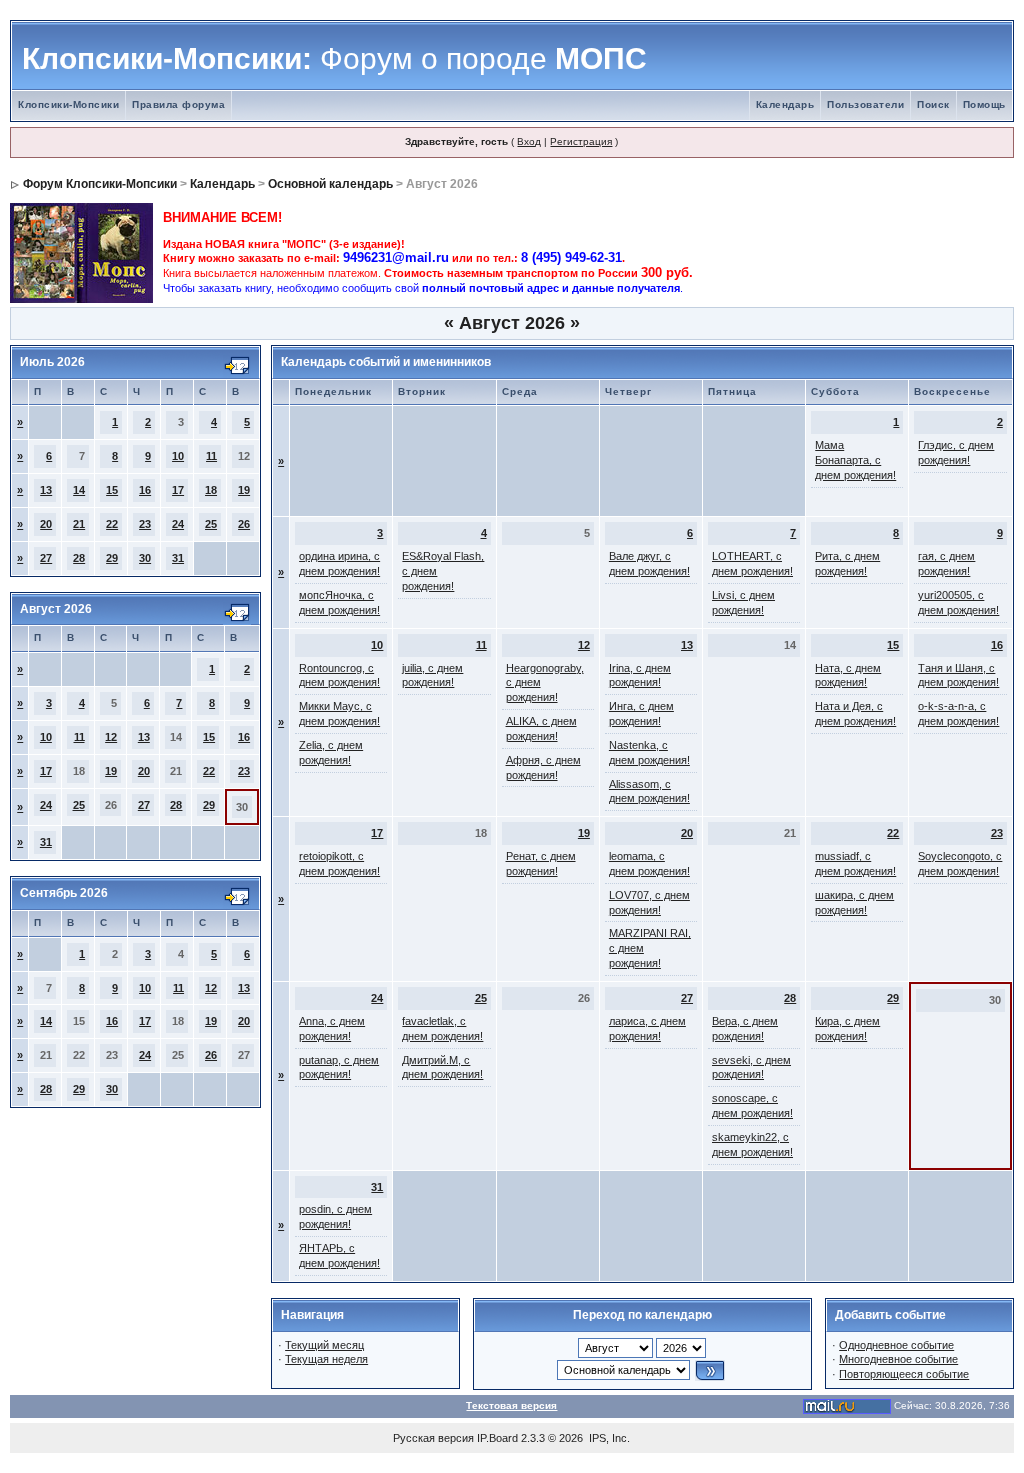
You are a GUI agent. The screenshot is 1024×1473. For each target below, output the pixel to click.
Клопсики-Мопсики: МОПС (334, 58)
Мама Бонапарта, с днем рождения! (855, 460)
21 (79, 524)
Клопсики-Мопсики (68, 104)
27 (46, 558)
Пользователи (865, 104)
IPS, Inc (608, 1438)
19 (244, 490)
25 (211, 524)
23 (145, 524)
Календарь (785, 104)
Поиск (933, 104)
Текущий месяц (324, 1345)
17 (178, 490)
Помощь (984, 104)
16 (145, 490)
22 (112, 524)
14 (79, 490)
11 (211, 456)
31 (178, 558)
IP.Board (497, 1438)
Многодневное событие (898, 1359)
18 (211, 490)
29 (112, 558)
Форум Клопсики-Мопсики (100, 184)
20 (46, 524)
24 (178, 524)
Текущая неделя (326, 1359)
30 (145, 558)
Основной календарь (330, 184)
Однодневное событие (896, 1345)
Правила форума (178, 104)
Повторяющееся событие (904, 1374)
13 (46, 490)
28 (79, 558)
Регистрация (581, 141)
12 (111, 737)
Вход (529, 141)
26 (244, 524)
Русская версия (433, 1438)
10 (178, 456)
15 (112, 490)
